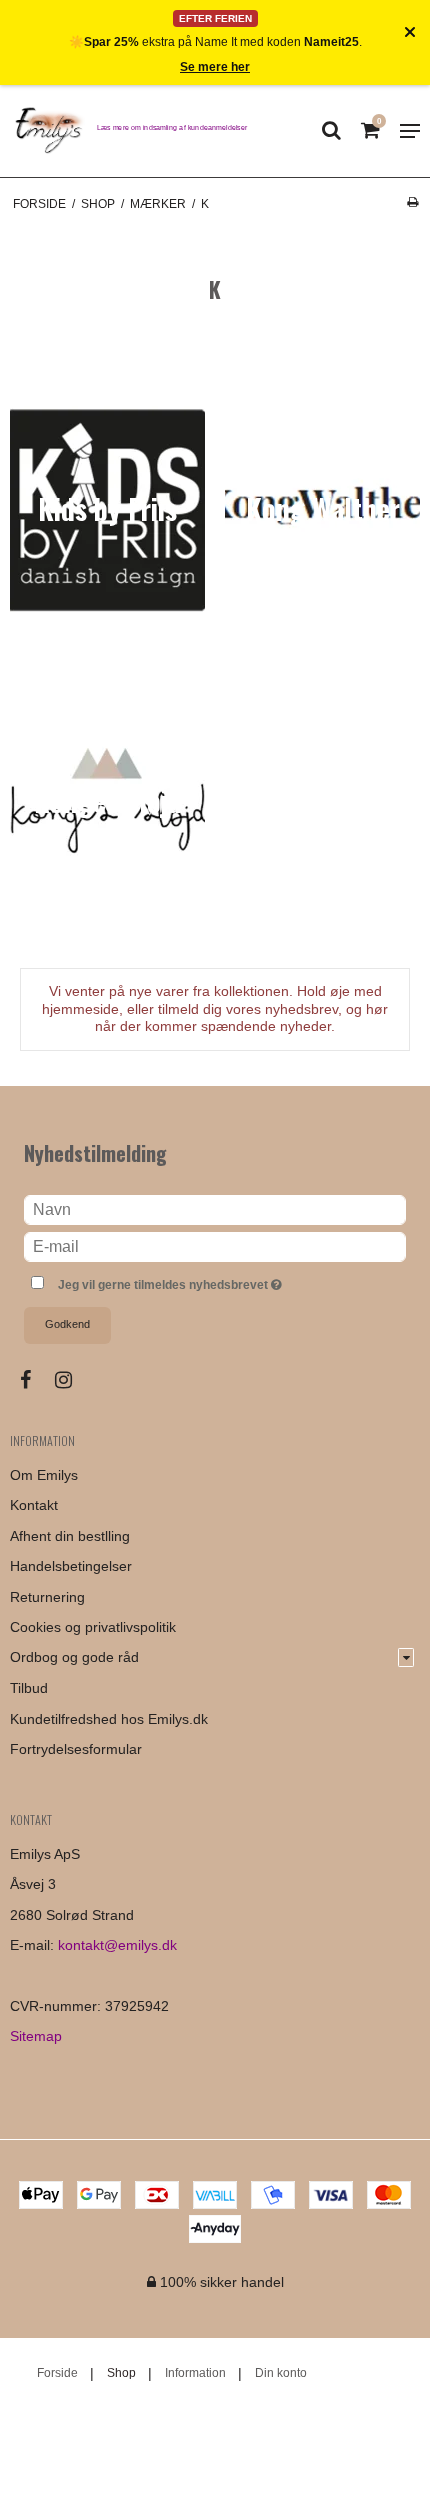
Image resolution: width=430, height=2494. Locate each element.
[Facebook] (35, 1380)
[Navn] (215, 1209)
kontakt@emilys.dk (117, 1945)
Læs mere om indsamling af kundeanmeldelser (172, 127)
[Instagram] (73, 1380)
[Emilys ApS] (48, 131)
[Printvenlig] (412, 202)
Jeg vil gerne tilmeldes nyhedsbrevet (197, 1280)
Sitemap (36, 2036)
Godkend (67, 1324)
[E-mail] (215, 1246)
